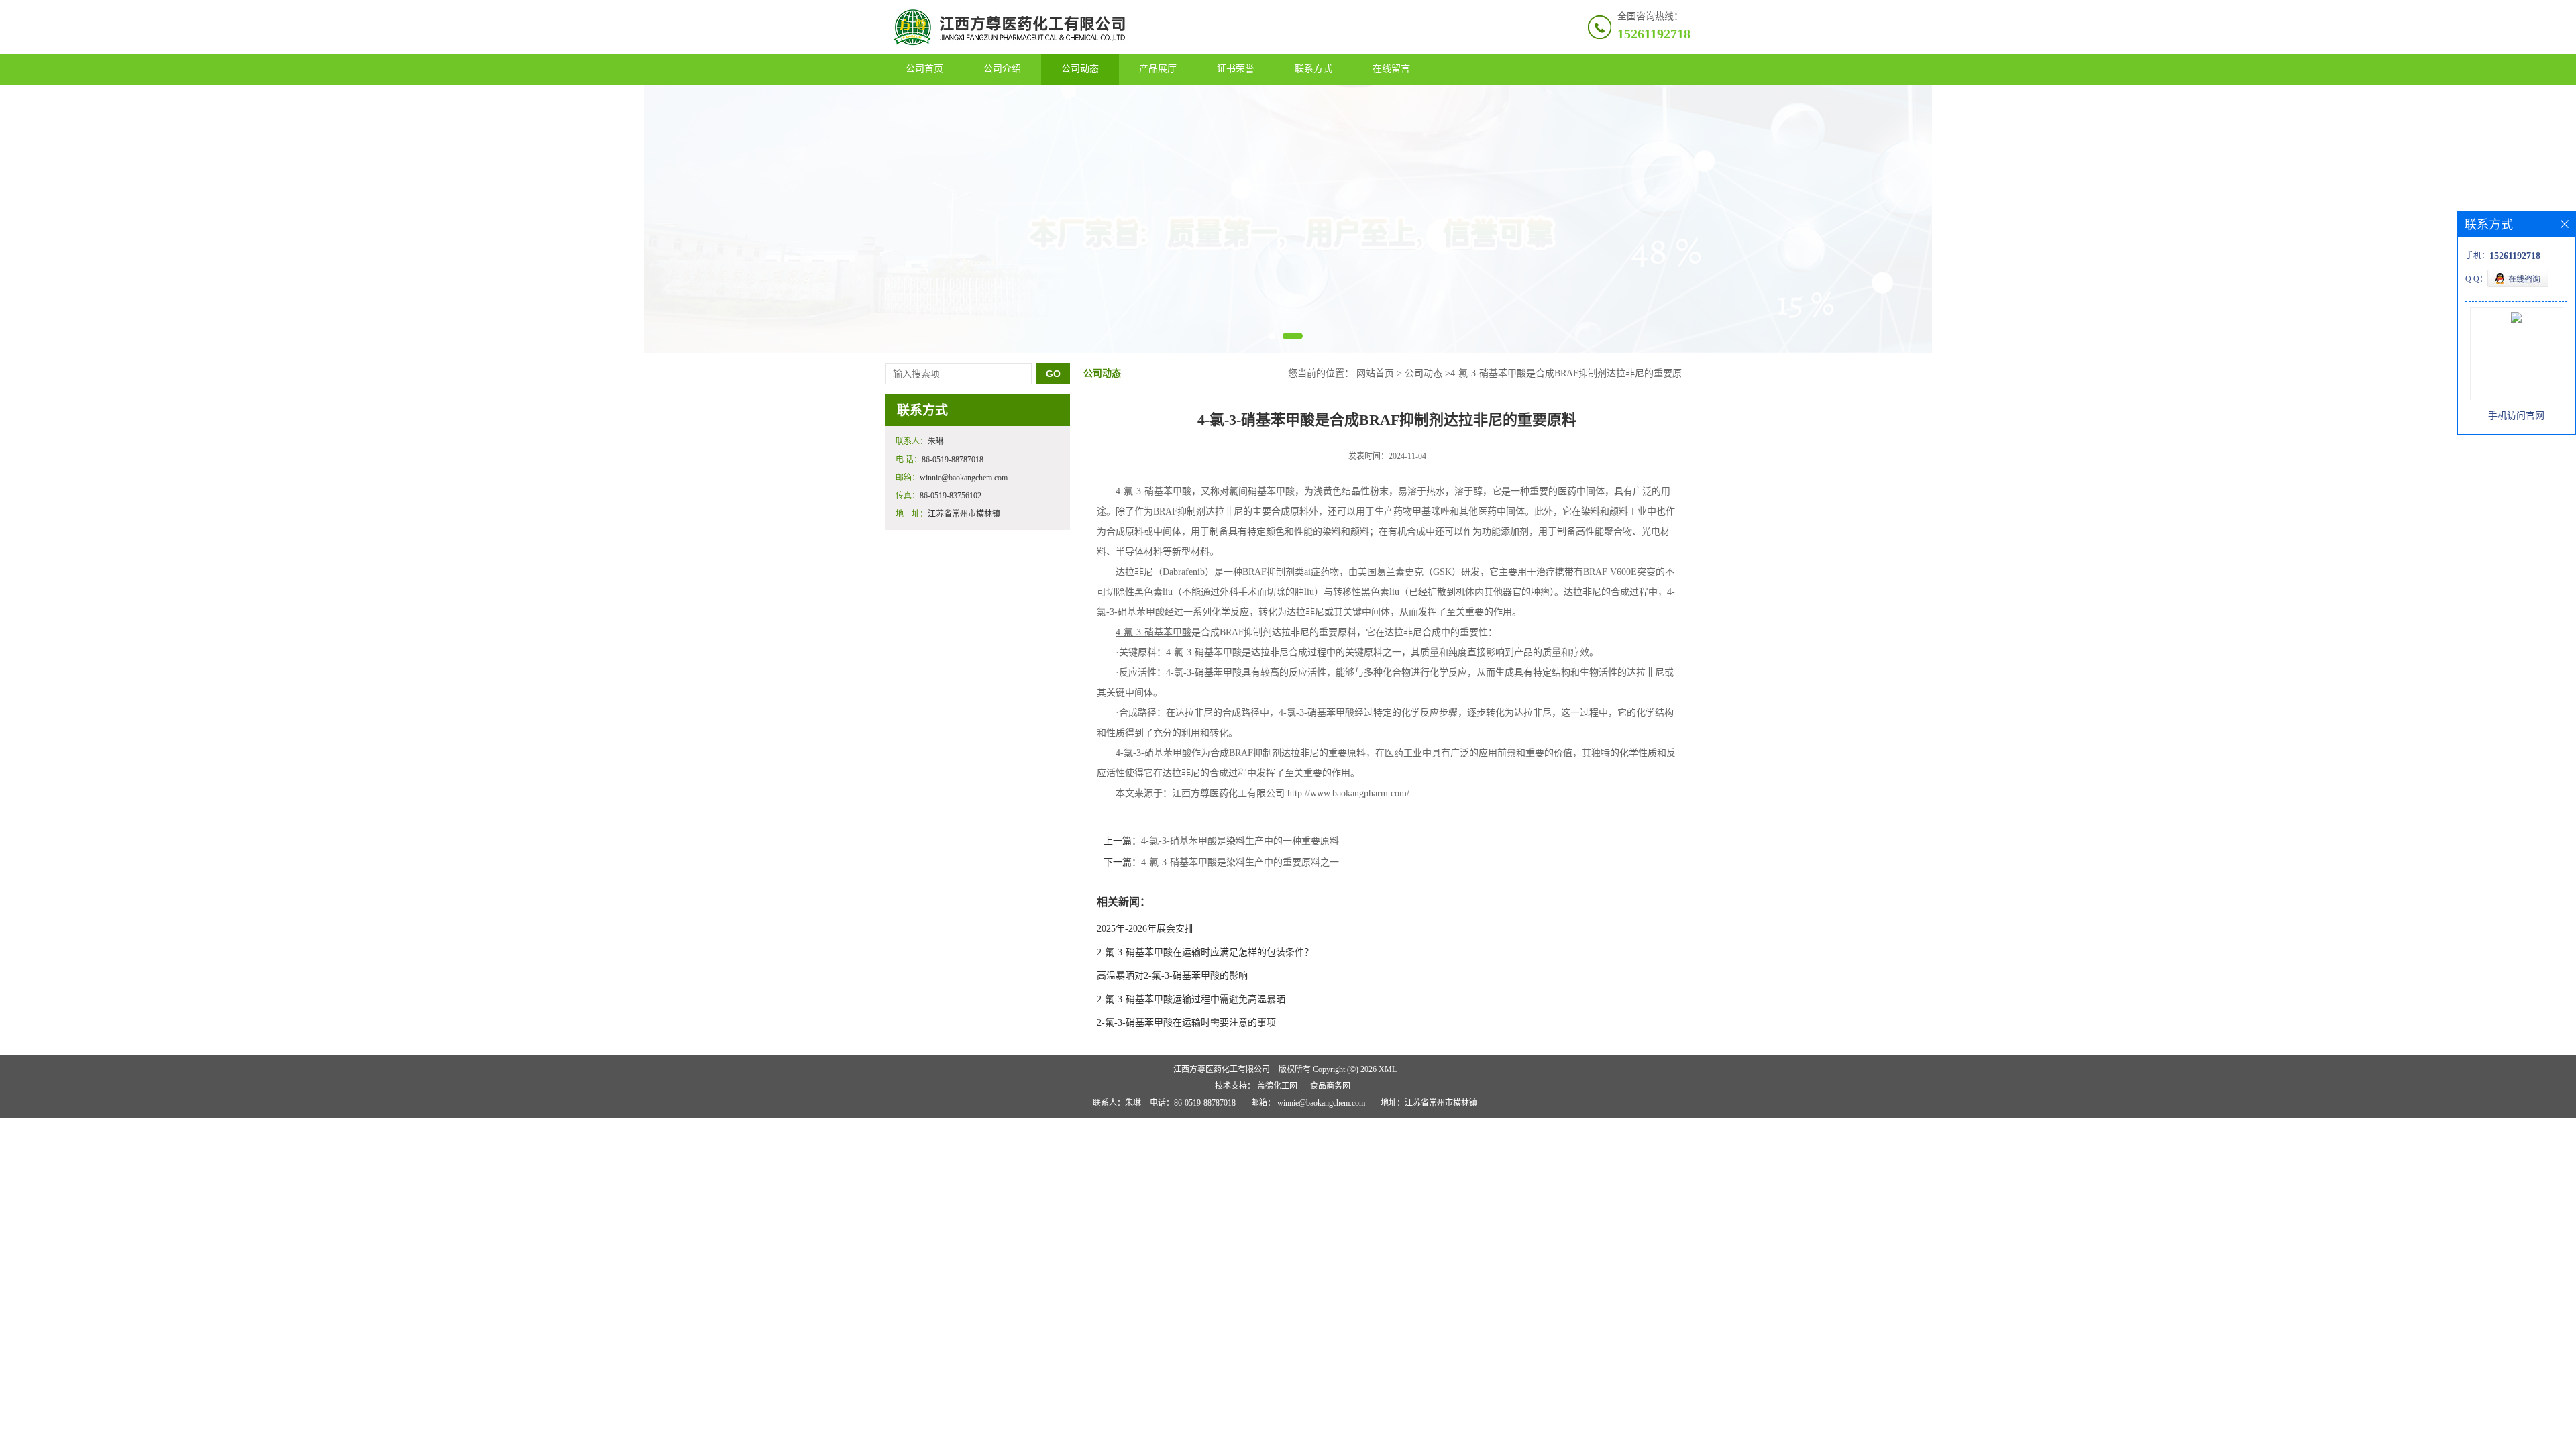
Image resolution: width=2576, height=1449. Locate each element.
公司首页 (924, 69)
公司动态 (1080, 69)
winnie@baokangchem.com (1321, 1103)
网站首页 (1375, 373)
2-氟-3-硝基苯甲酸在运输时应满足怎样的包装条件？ (1205, 952)
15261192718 (1654, 34)
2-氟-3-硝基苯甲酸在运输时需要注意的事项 (1186, 1023)
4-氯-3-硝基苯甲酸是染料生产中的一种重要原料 (1240, 841)
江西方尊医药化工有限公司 (1222, 1069)
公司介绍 (1002, 69)
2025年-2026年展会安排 (1145, 929)
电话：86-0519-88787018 (1193, 1103)
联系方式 (1313, 69)
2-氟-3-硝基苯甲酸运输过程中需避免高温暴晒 (1191, 999)
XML (1388, 1069)
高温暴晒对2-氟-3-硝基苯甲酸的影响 (1172, 976)
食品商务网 (1330, 1086)
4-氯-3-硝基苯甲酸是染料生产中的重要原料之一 (1240, 862)
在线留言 (1391, 69)
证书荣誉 (1236, 69)
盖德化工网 (1277, 1086)
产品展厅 (1158, 69)
